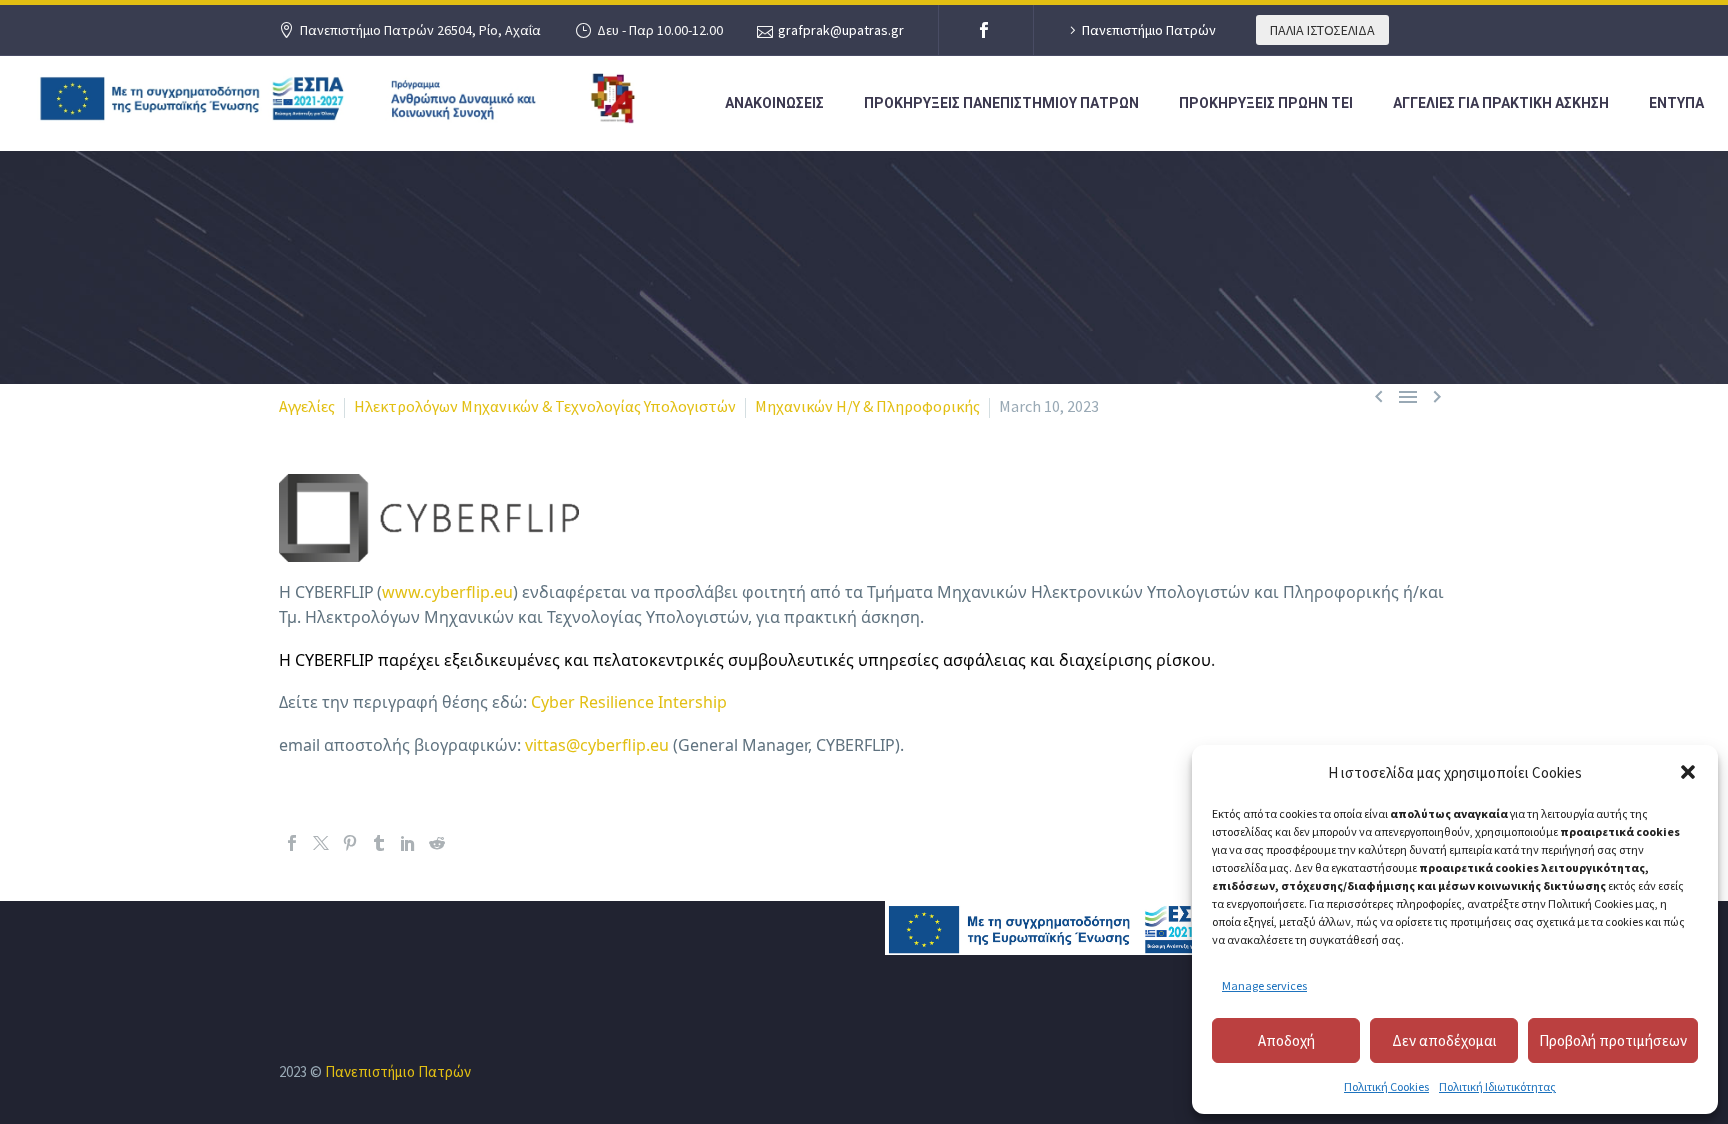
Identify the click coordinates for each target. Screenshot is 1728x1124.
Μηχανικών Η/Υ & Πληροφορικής (867, 406)
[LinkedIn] (408, 843)
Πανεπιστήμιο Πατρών (1149, 30)
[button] (1688, 772)
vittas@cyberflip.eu (597, 745)
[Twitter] (321, 843)
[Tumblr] (379, 843)
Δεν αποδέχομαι (1444, 1040)
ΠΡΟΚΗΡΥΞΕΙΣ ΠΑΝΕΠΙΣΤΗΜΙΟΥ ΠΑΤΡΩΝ (1001, 103)
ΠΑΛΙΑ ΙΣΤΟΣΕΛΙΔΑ (1322, 30)
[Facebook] (984, 30)
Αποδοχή (1286, 1040)
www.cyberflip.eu (447, 592)
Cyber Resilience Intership (629, 702)
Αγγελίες (307, 406)
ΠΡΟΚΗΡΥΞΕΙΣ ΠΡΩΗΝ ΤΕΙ (1266, 103)
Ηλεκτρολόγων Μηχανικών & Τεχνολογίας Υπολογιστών (545, 406)
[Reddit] (437, 843)
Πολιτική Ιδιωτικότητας (1497, 1086)
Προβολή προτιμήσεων (1613, 1040)
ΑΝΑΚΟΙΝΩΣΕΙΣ (774, 103)
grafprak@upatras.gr (841, 30)
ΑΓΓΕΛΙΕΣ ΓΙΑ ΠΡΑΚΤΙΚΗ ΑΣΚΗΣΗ (1501, 103)
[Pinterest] (350, 843)
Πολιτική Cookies (1386, 1086)
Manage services (1264, 985)
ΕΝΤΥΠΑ (1676, 103)
